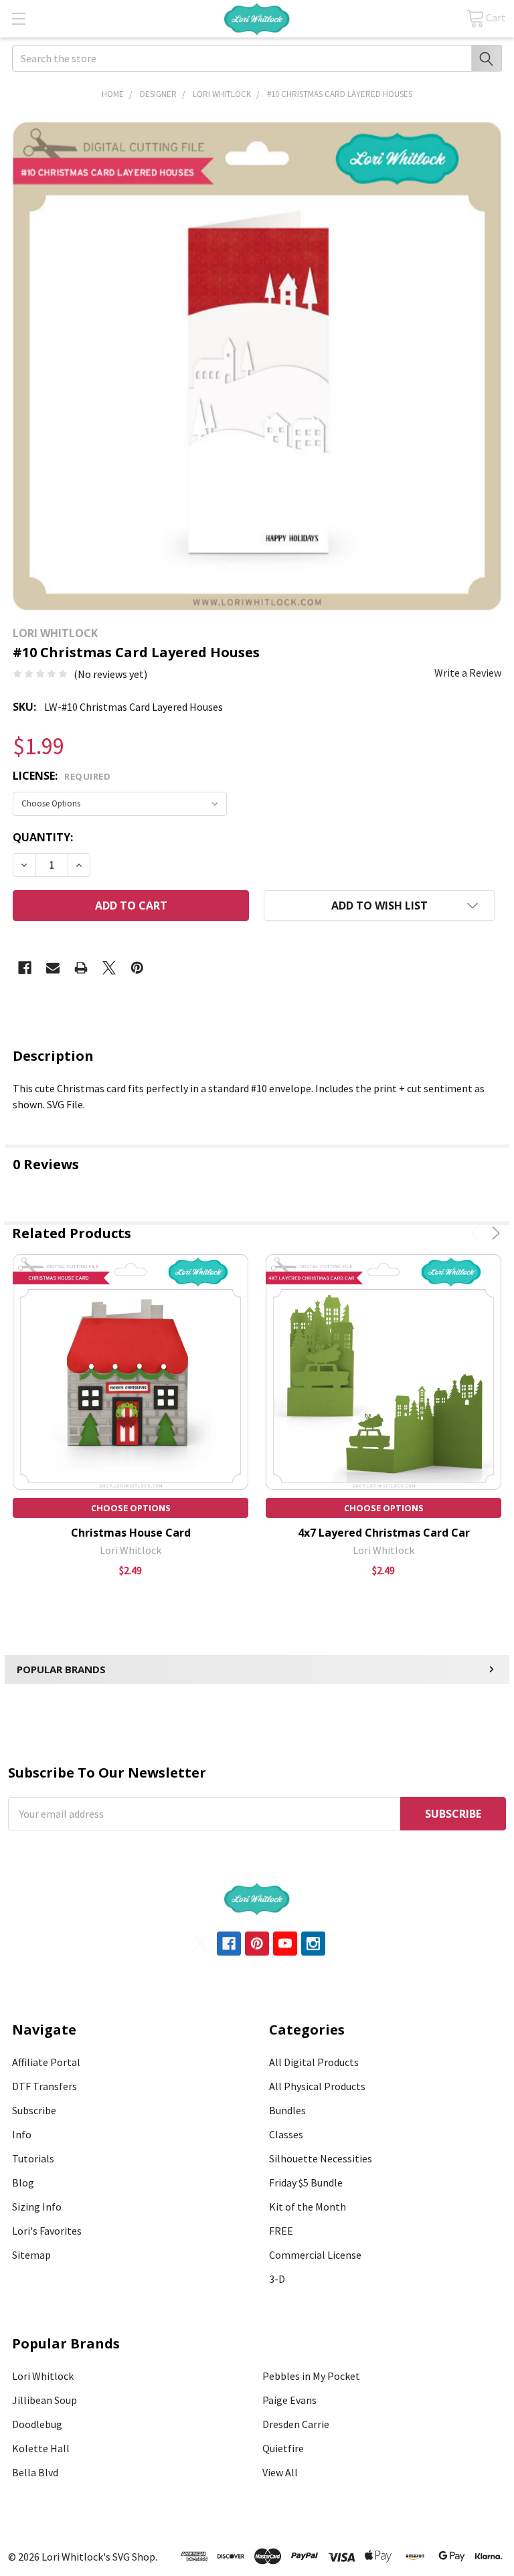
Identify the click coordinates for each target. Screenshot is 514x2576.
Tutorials (33, 2158)
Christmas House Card (131, 1533)
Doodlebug (37, 2424)
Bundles (287, 2110)
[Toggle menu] (18, 18)
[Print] (81, 968)
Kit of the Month (308, 2207)
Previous (477, 1233)
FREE (281, 2231)
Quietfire (283, 2448)
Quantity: (43, 837)
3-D (277, 2279)
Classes (286, 2134)
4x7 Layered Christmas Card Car (384, 1533)
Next (494, 1233)
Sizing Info (37, 2207)
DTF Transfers (45, 2086)
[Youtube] (285, 1944)
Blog (23, 2182)
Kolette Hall (41, 2448)
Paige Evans (289, 2400)
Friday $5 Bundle (306, 2182)
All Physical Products (317, 2086)
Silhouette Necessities (321, 2158)
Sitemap (31, 2255)
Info (22, 2134)
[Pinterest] (137, 968)
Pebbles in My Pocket (311, 2376)
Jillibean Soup (45, 2400)
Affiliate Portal (46, 2062)
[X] (109, 968)
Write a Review (468, 673)
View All (280, 2472)
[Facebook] (25, 968)
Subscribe (34, 2110)
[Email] (53, 968)
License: (62, 776)
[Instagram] (313, 1944)
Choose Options (131, 1508)
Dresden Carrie (296, 2424)
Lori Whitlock (43, 2376)
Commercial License (315, 2255)
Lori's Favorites (47, 2231)
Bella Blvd (35, 2472)
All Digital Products (314, 2062)
